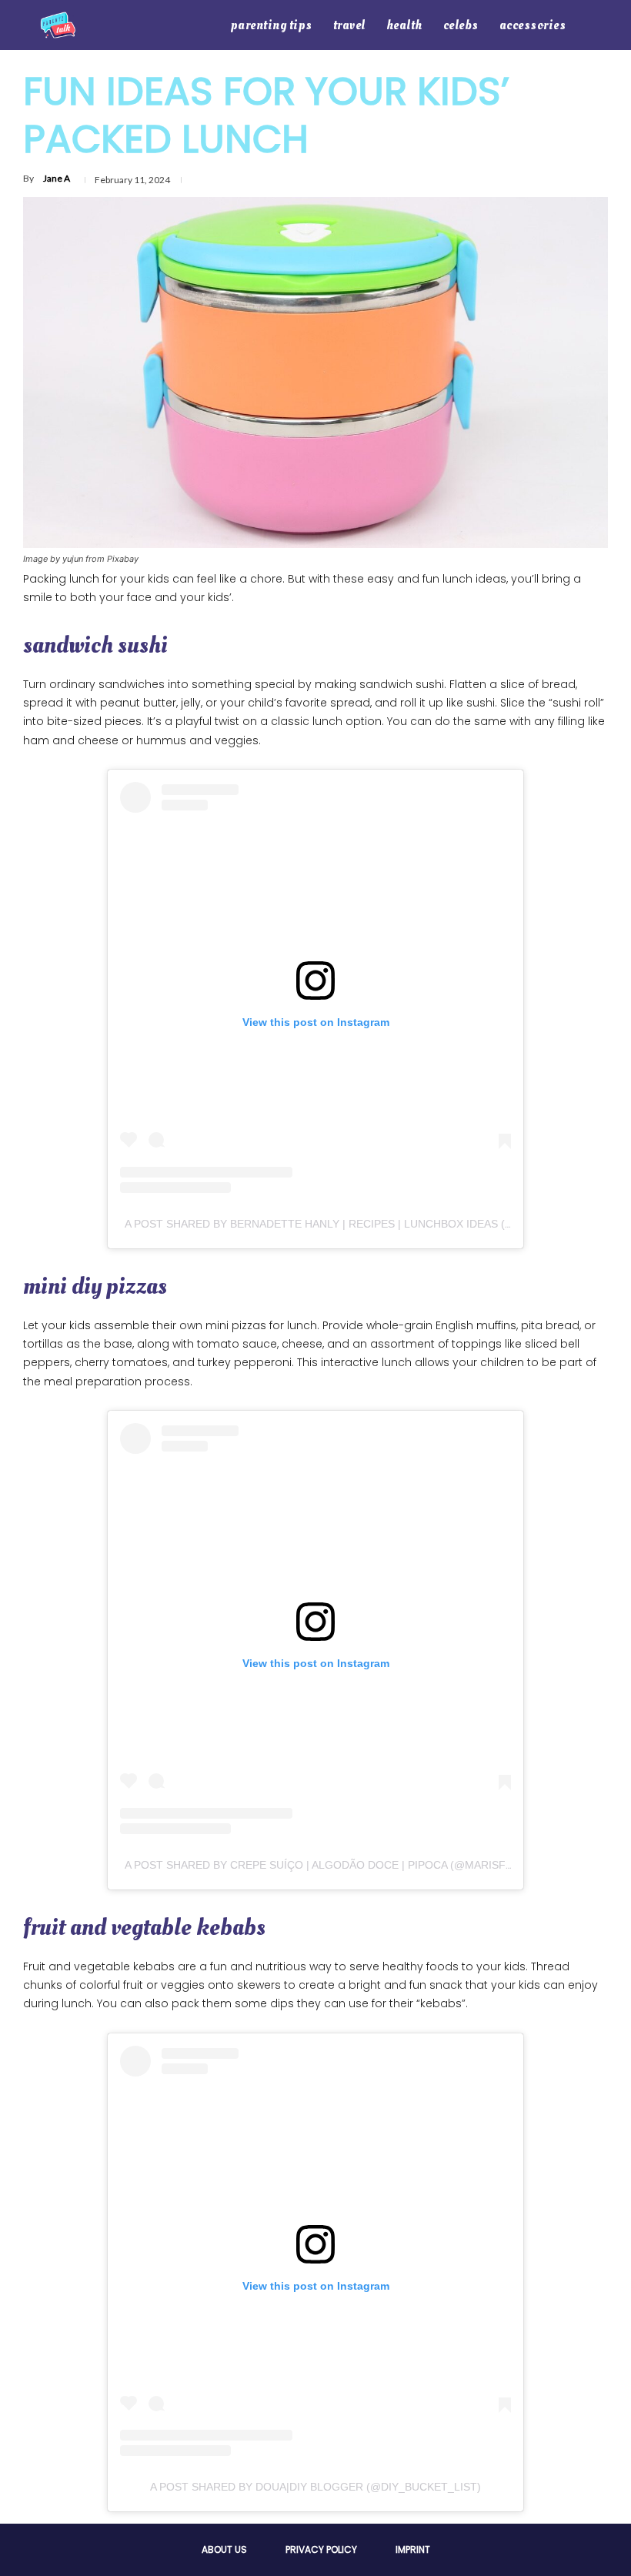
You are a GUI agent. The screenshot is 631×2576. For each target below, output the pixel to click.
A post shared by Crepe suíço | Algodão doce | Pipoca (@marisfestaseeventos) (363, 1865)
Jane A (57, 178)
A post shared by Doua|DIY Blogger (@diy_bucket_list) (315, 2487)
